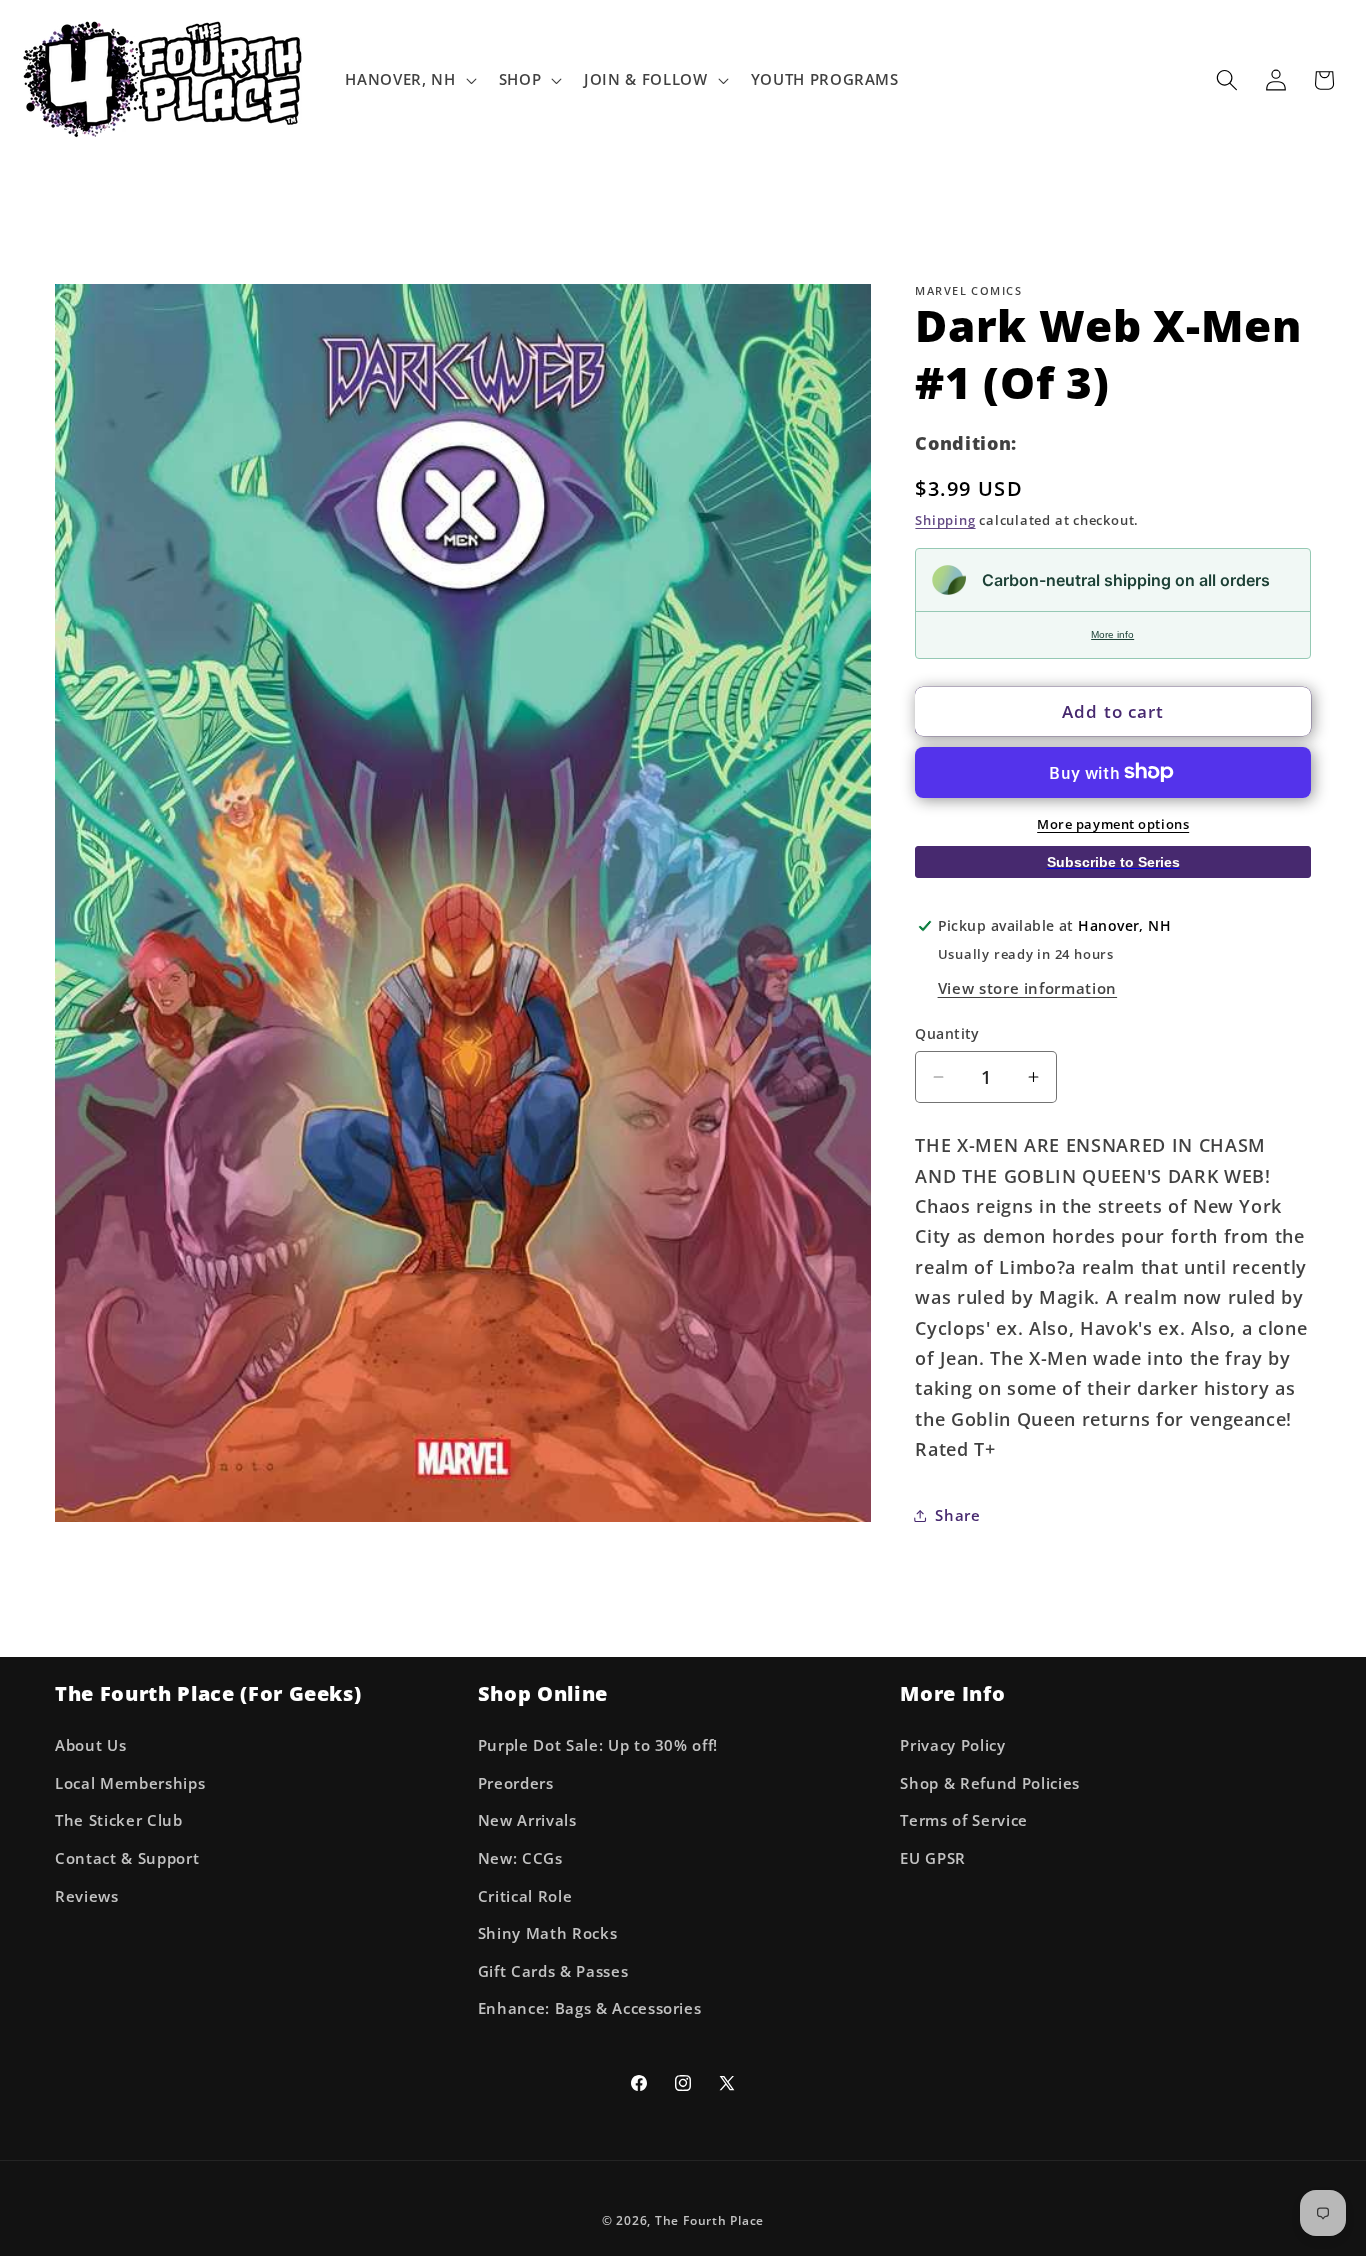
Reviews (87, 1895)
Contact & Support (127, 1857)
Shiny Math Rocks (548, 1932)
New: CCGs (520, 1857)
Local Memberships (130, 1782)
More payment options (1113, 824)
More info (1112, 634)
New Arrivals (527, 1820)
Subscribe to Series (1113, 861)
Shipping (945, 520)
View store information (1028, 987)
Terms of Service (964, 1820)
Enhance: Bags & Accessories (590, 2008)
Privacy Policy (952, 1744)
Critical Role (525, 1895)
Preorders (516, 1782)
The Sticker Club (119, 1820)
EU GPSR (933, 1857)
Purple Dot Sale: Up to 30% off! (598, 1744)
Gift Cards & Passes (553, 1970)
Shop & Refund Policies (990, 1782)
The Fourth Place (709, 2220)
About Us (90, 1744)
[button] (408, 80)
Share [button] (957, 1514)
